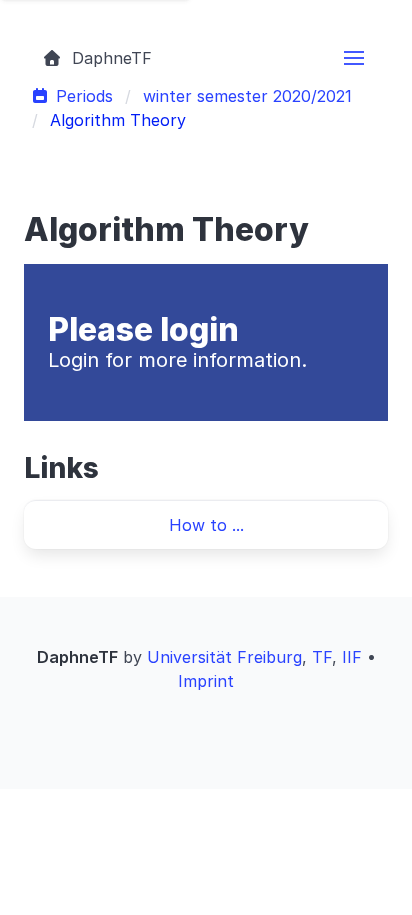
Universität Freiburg (224, 657)
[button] (354, 58)
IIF (352, 657)
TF (322, 657)
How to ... (206, 525)
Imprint (206, 681)
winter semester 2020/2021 (247, 96)
